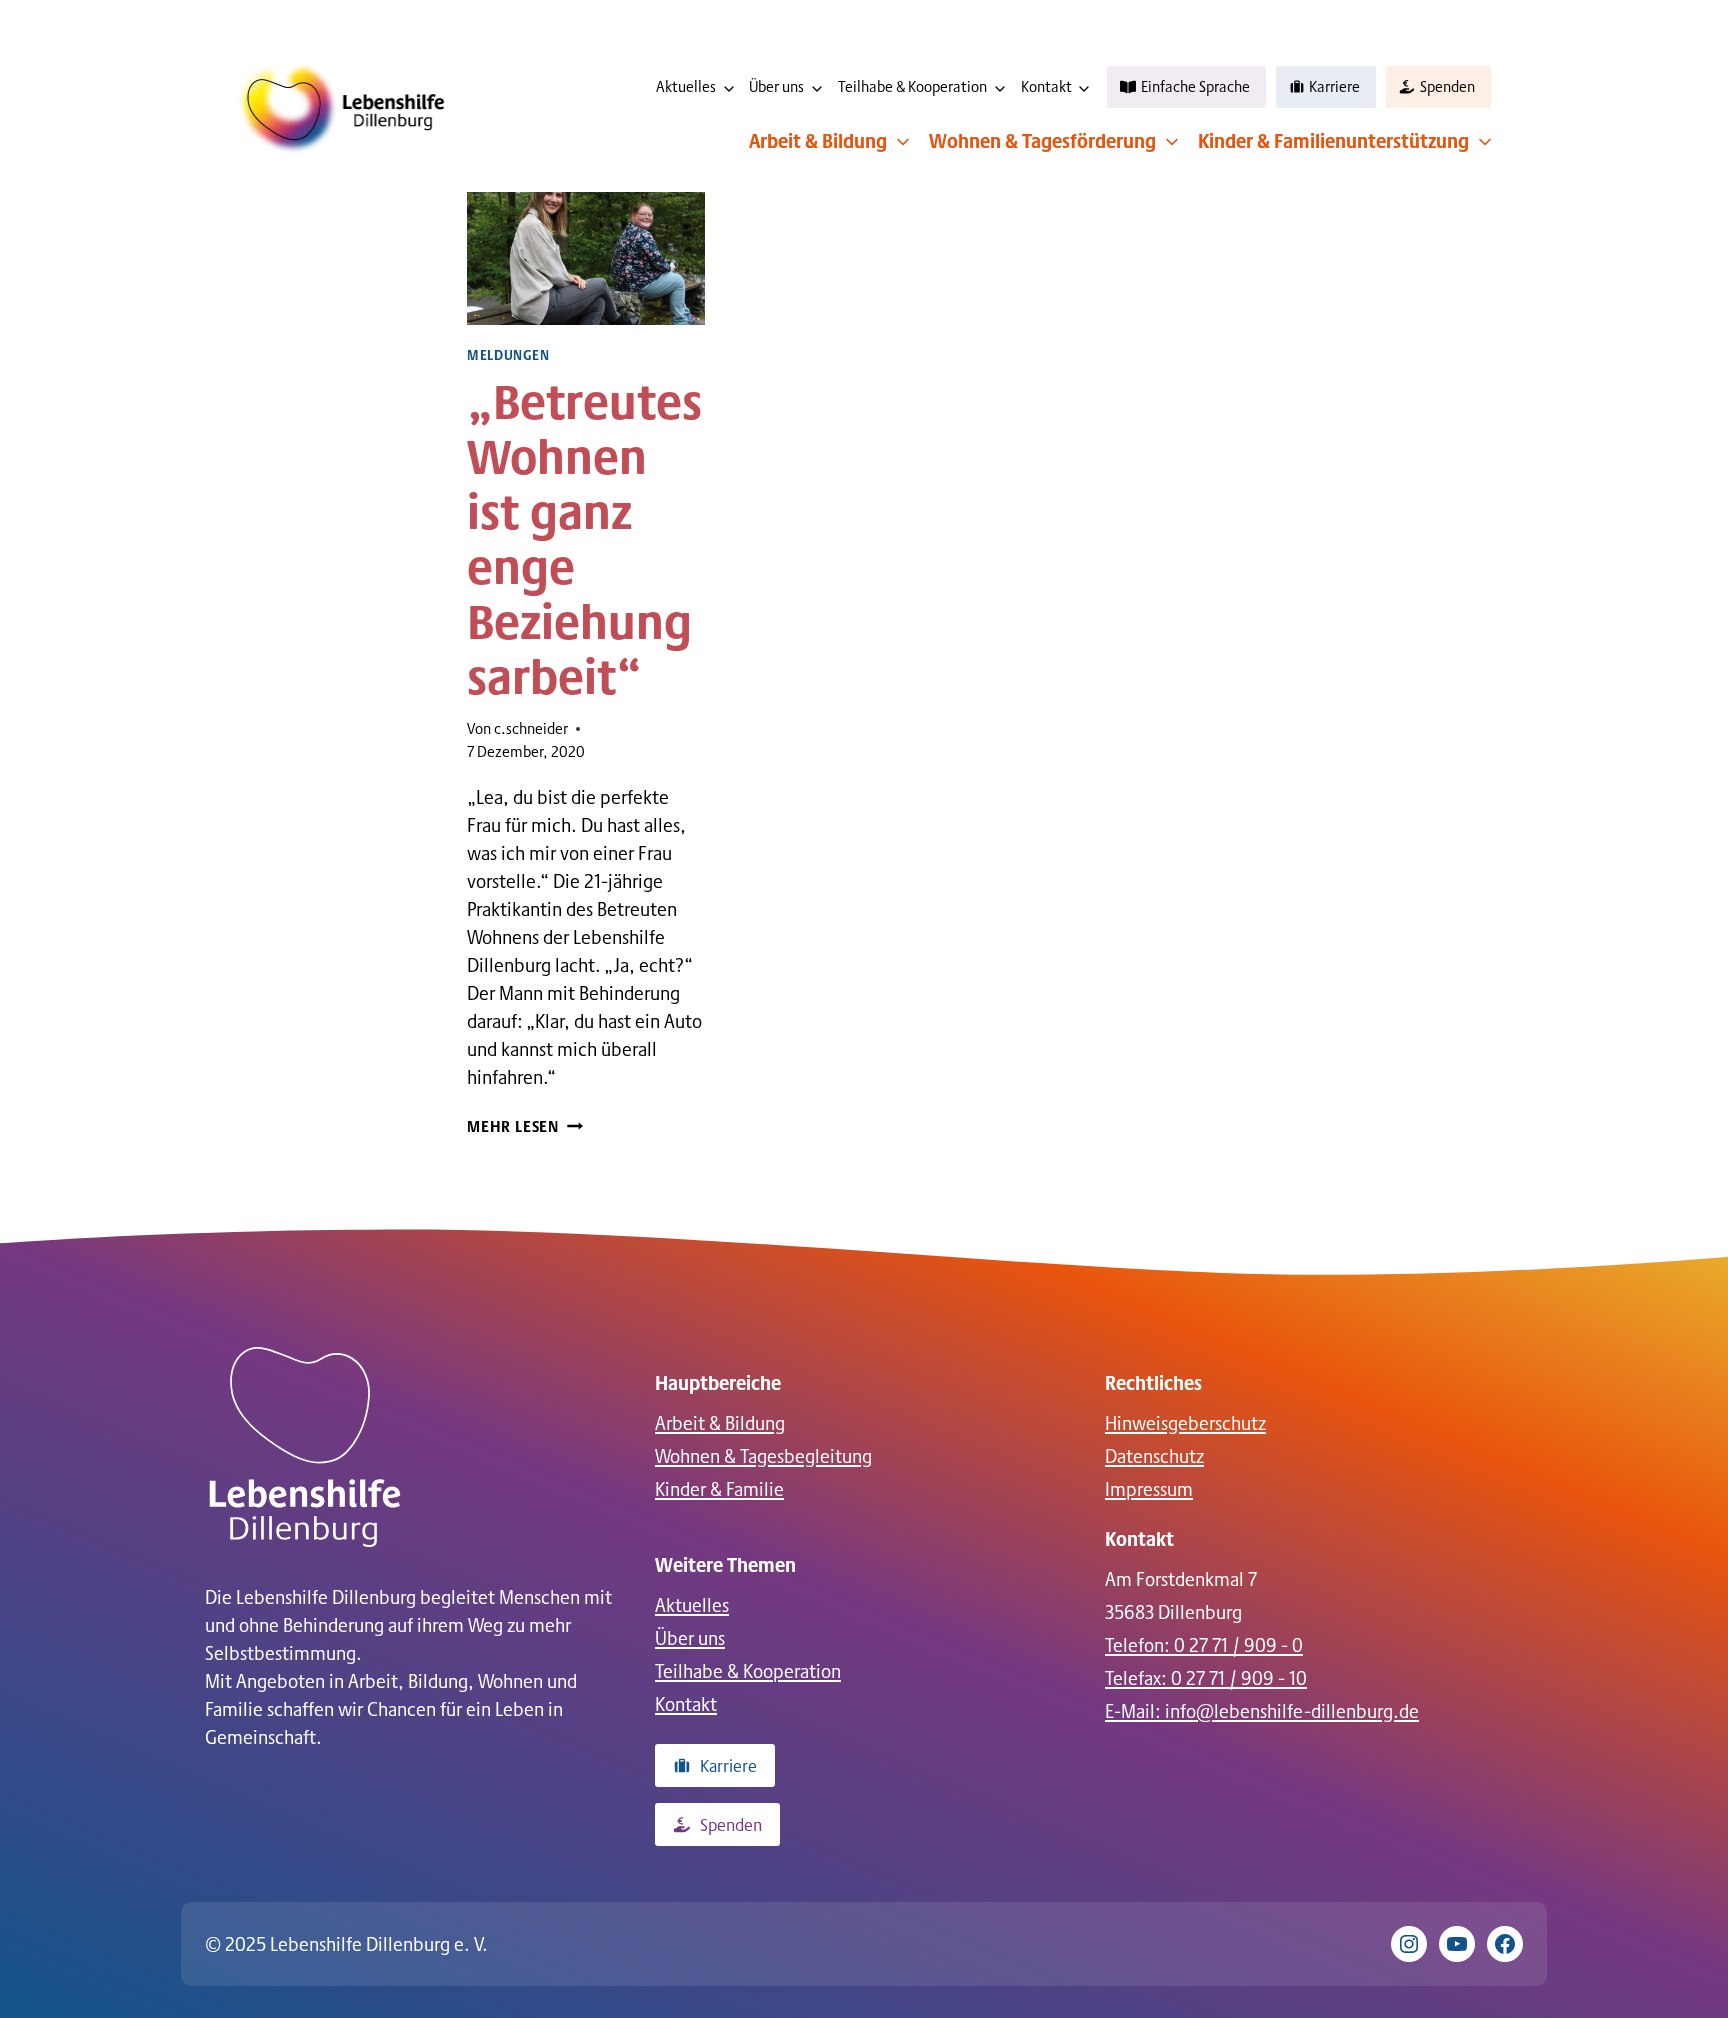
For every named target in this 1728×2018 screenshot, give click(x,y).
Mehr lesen (525, 1126)
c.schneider (531, 728)
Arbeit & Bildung (818, 140)
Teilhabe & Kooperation (912, 86)
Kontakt (1046, 86)
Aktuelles (686, 86)
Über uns (776, 86)
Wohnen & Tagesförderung (1042, 140)
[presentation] (586, 245)
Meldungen (508, 354)
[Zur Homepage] (305, 1447)
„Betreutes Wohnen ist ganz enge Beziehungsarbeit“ (584, 537)
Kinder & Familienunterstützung (1333, 140)
